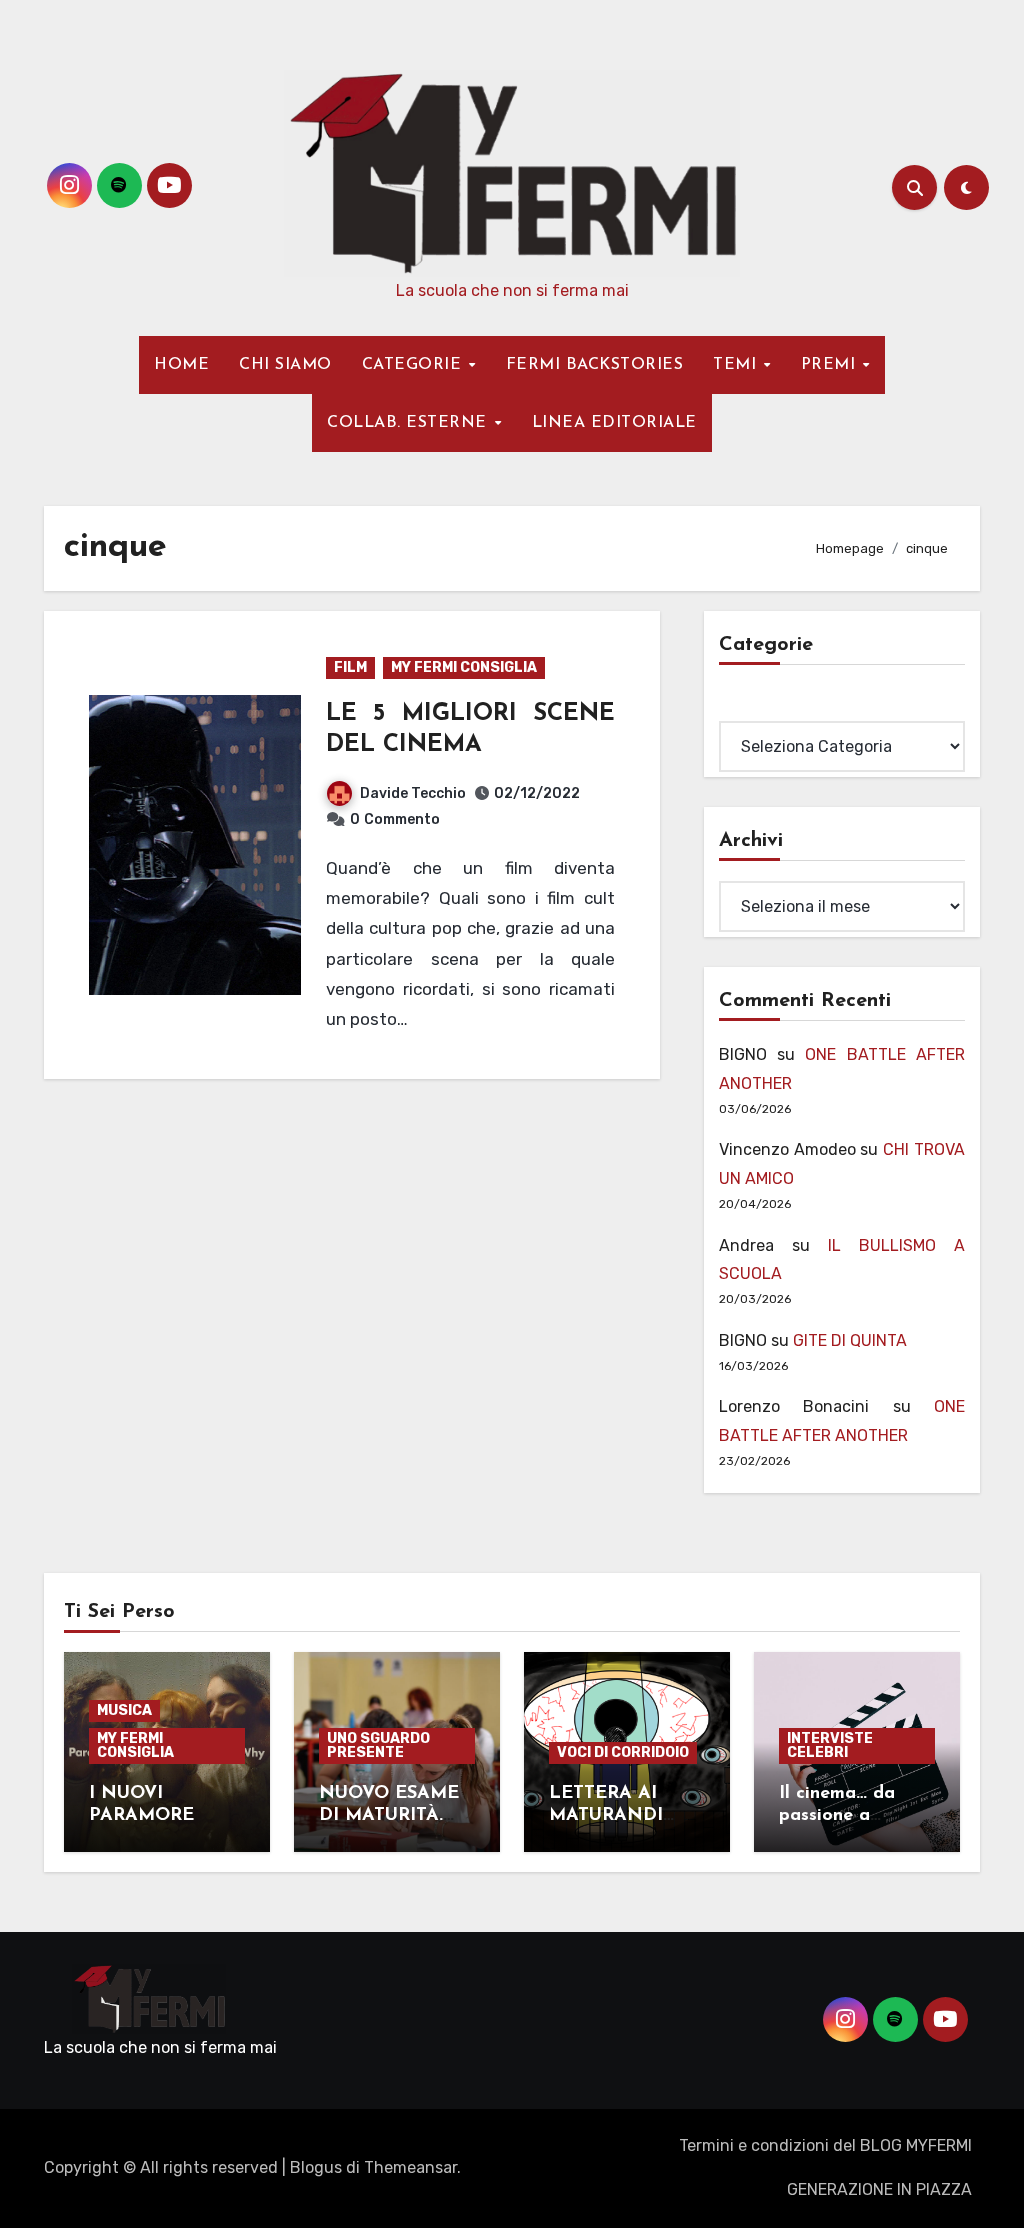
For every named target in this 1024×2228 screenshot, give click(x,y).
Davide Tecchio (413, 793)
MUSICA (124, 1710)
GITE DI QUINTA (850, 1340)
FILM (350, 667)
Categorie (756, 706)
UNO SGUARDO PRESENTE (378, 1745)
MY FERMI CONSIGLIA (464, 667)
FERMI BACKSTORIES (595, 365)
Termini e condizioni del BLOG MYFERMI (825, 2145)
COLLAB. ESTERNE (409, 423)
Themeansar (410, 2167)
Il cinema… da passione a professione (837, 1815)
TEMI (737, 365)
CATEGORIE (414, 365)
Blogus (316, 2167)
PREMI (831, 365)
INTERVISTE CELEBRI (830, 1745)
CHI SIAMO (285, 365)
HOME (181, 365)
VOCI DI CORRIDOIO (623, 1752)
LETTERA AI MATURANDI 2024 (606, 1815)
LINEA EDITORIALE (614, 423)
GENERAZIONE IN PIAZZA (879, 2189)
